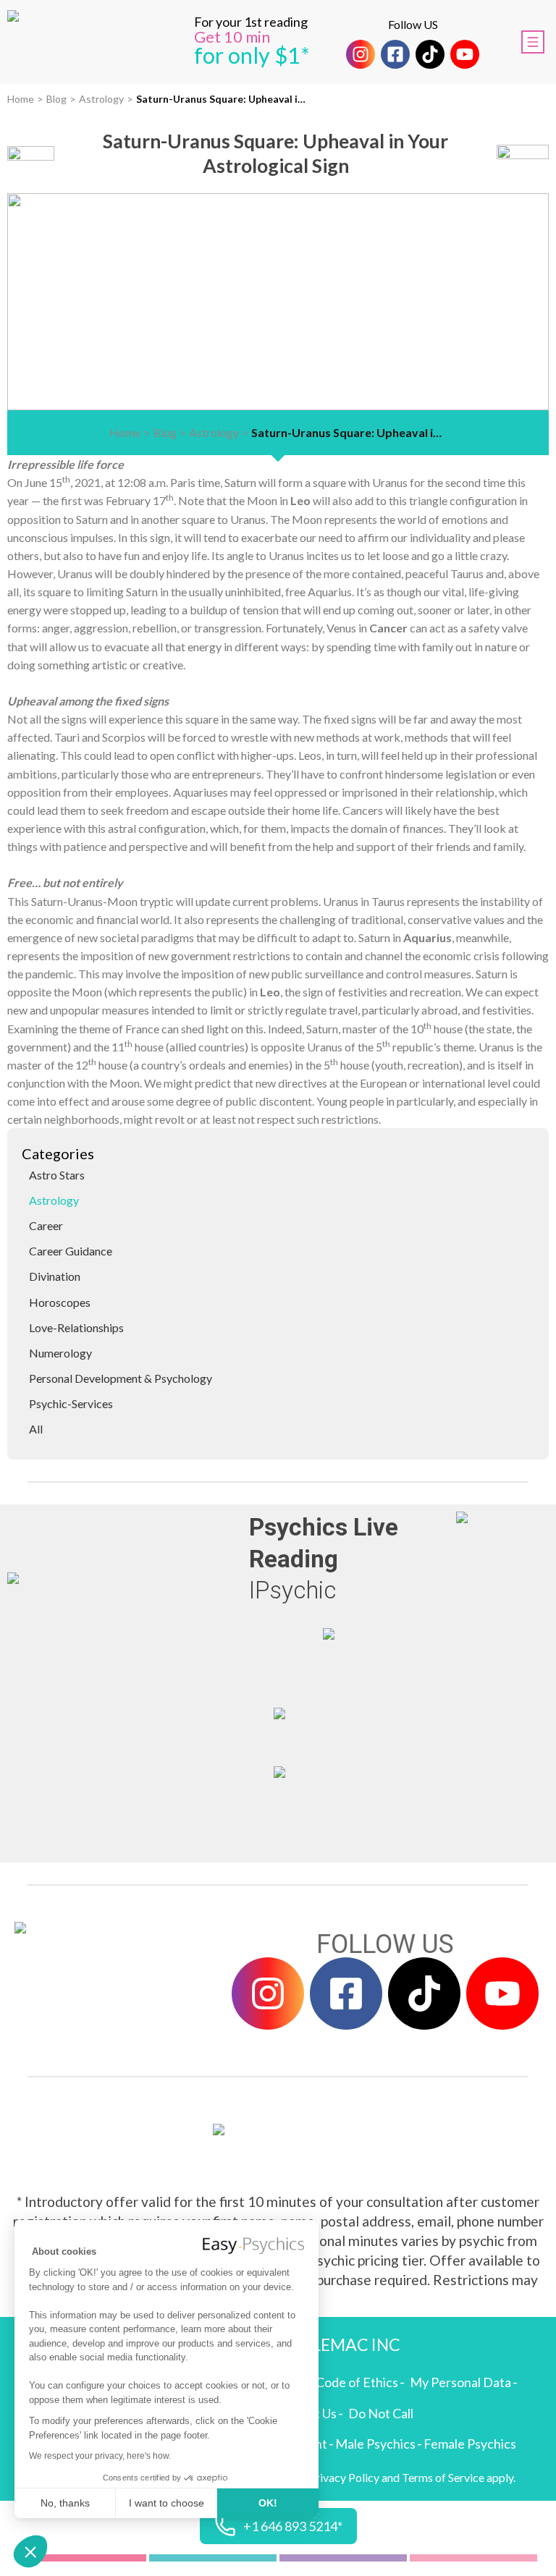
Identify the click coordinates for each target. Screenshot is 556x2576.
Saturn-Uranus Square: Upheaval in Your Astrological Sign (223, 99)
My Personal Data (460, 2382)
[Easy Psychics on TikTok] (430, 54)
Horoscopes (60, 1302)
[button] (30, 2551)
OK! (268, 2503)
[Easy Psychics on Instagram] (361, 54)
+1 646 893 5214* (293, 2526)
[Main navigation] (533, 42)
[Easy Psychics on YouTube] (465, 54)
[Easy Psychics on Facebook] (395, 54)
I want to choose (167, 2503)
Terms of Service (443, 2477)
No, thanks (65, 2503)
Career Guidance (71, 1251)
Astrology (101, 99)
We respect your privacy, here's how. (100, 2456)
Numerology (60, 1353)
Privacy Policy (344, 2477)
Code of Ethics (357, 2382)
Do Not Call (381, 2413)
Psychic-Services (71, 1403)
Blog (56, 99)
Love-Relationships (76, 1327)
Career (46, 1225)
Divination (55, 1276)
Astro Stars (57, 1175)
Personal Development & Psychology (121, 1378)
